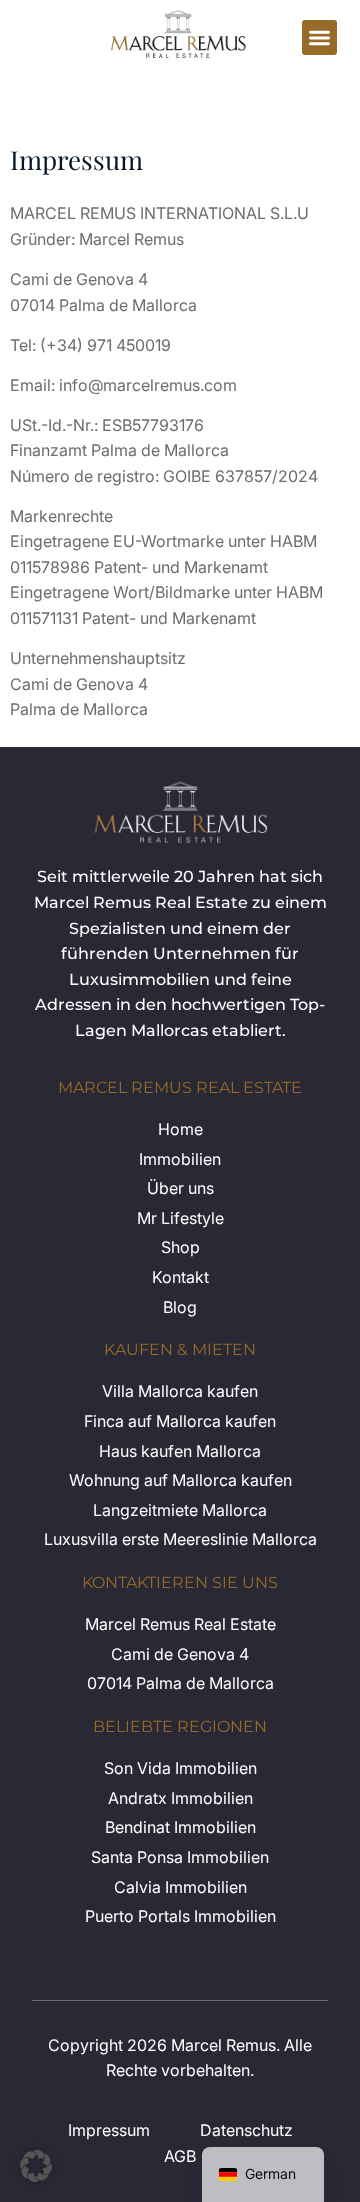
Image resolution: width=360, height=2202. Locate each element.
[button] (319, 37)
